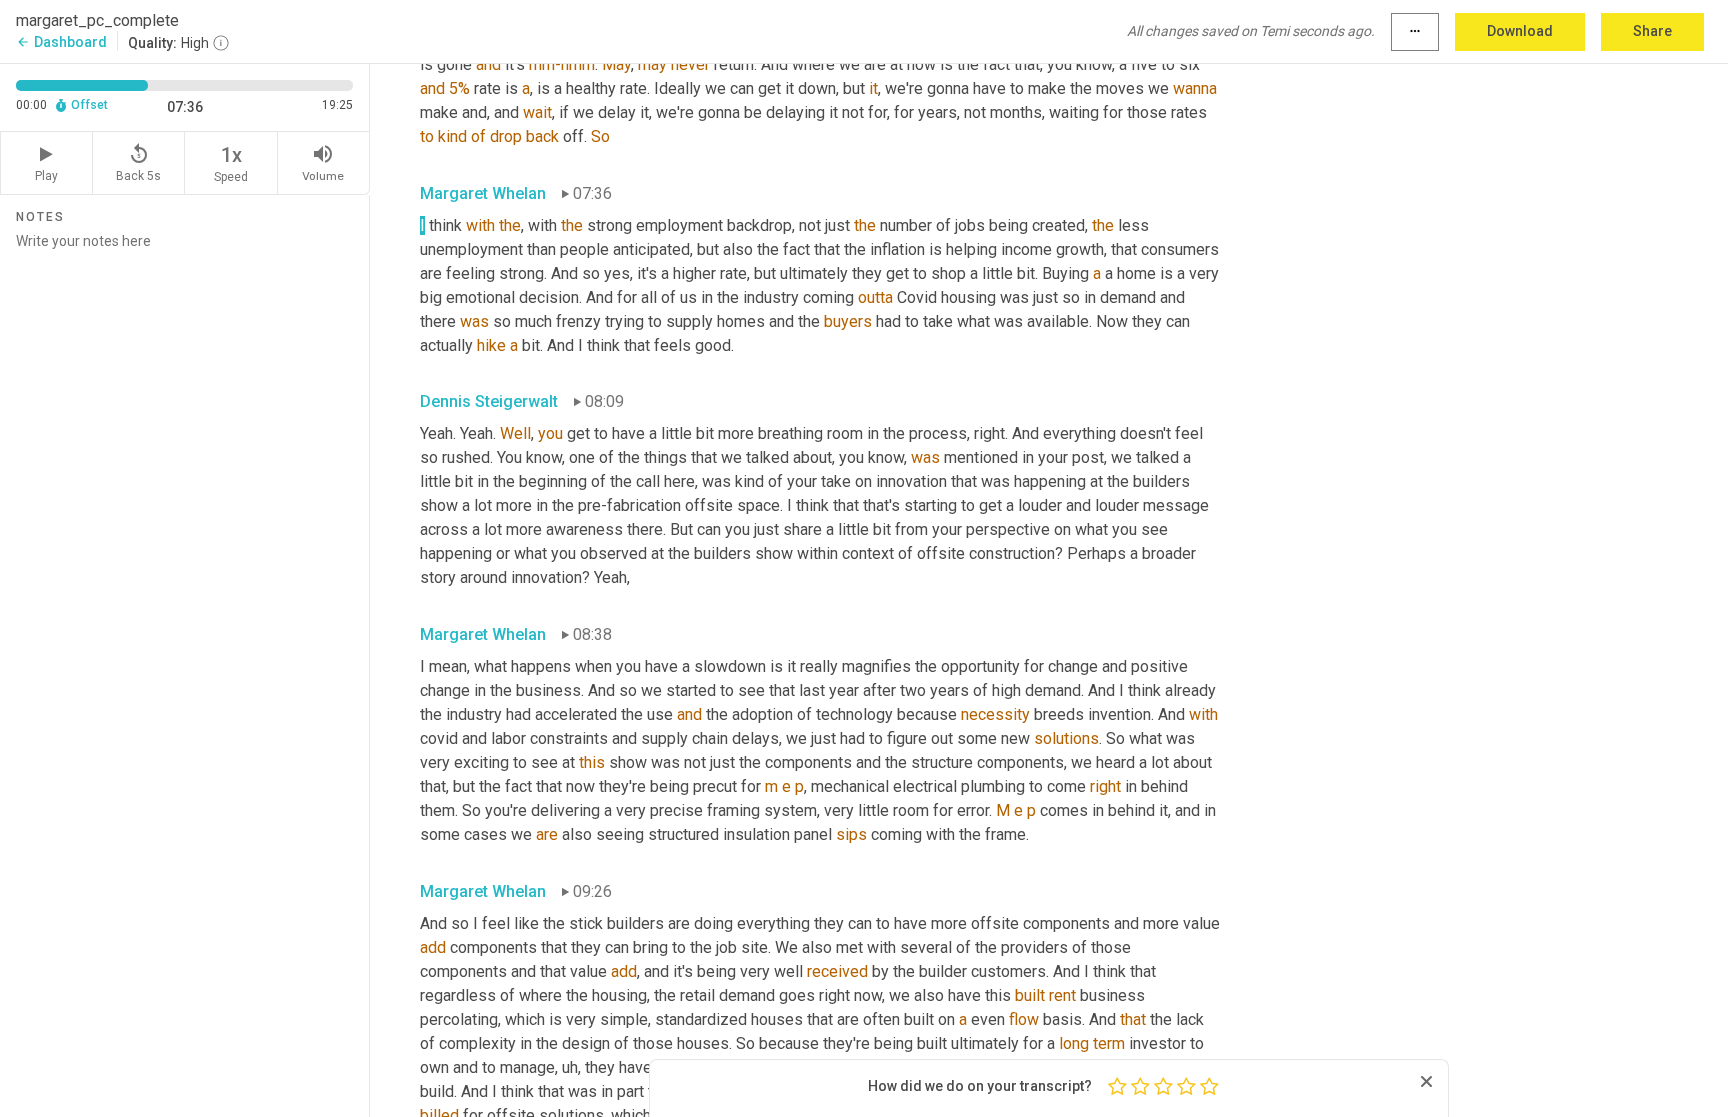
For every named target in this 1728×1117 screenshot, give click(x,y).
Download (1520, 31)
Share (1652, 31)
